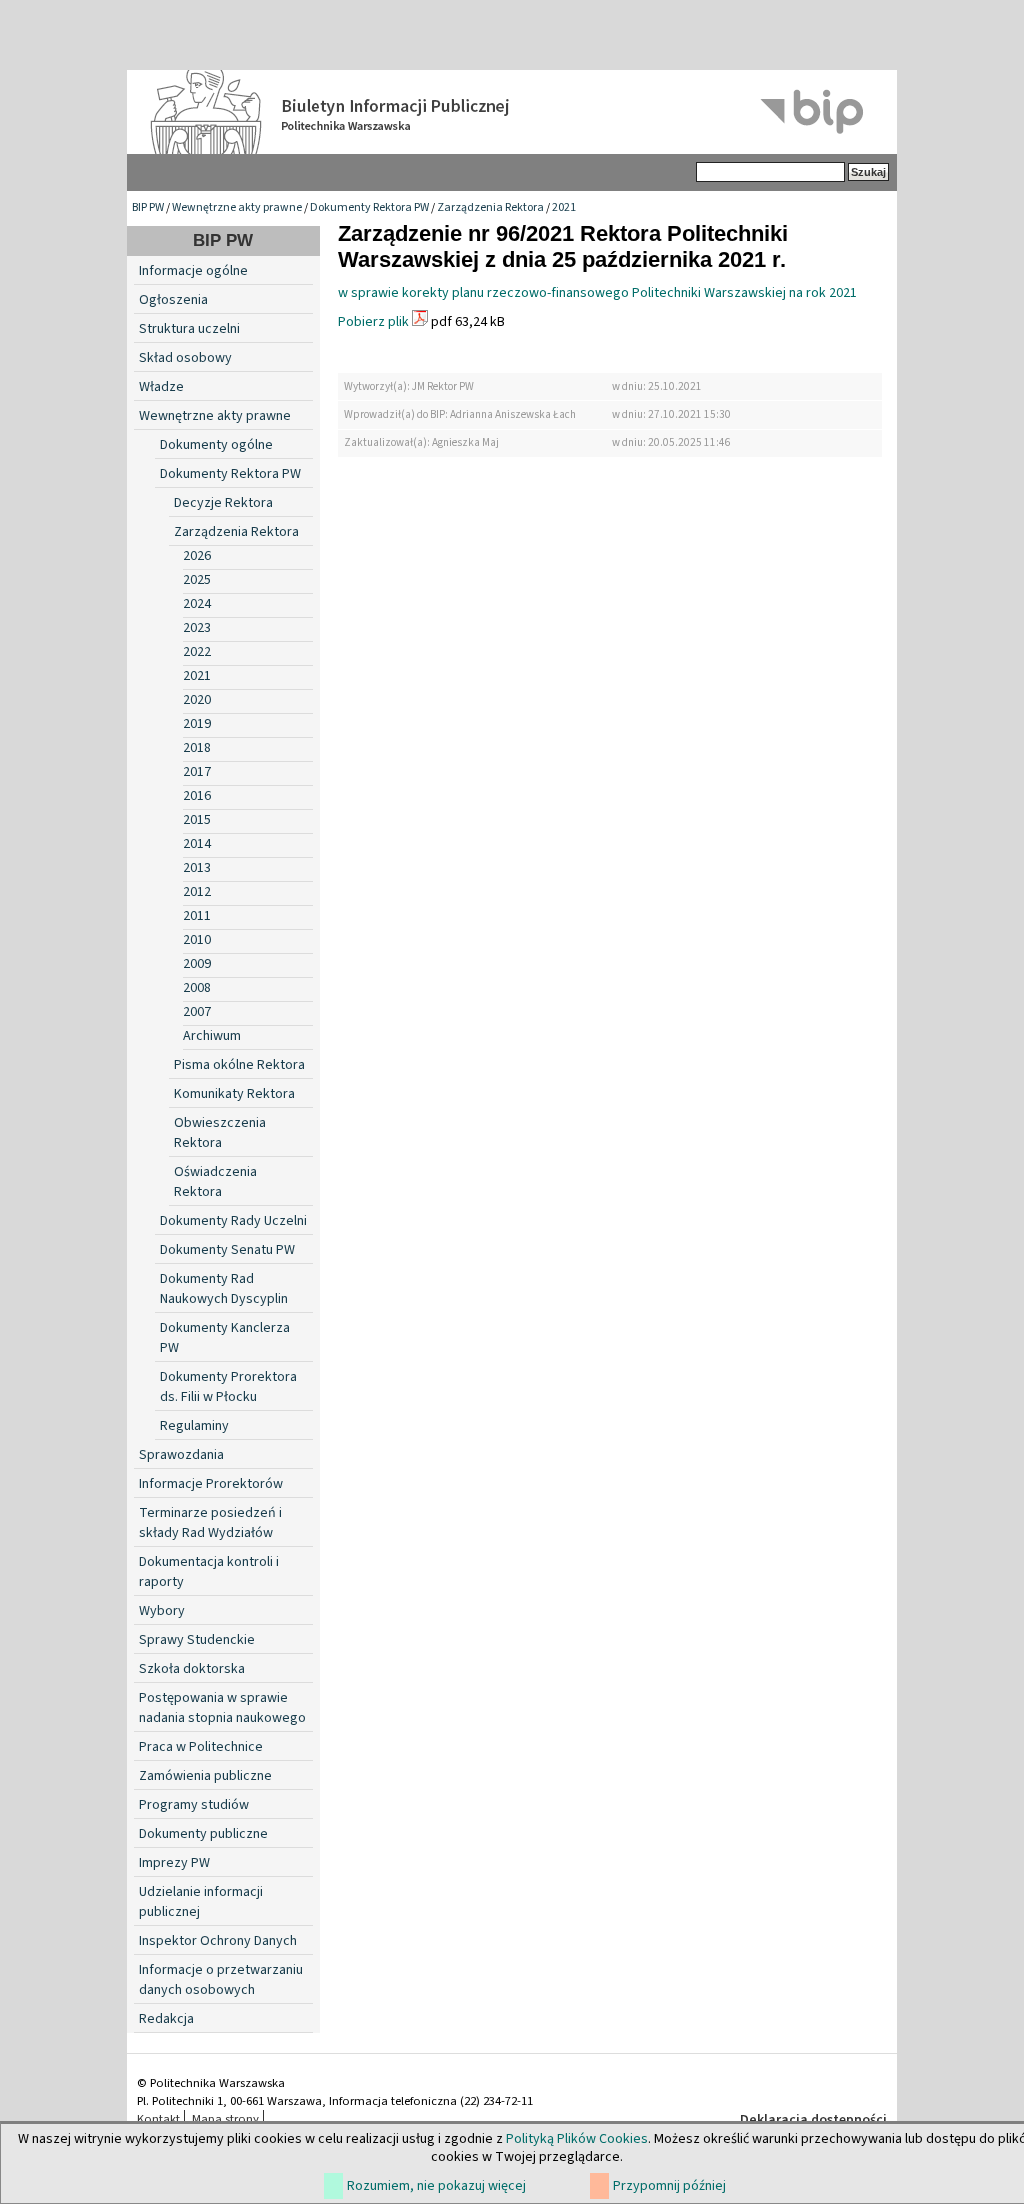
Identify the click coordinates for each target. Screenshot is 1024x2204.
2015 (197, 820)
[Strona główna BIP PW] (512, 112)
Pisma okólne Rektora (239, 1065)
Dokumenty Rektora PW (369, 207)
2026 (197, 556)
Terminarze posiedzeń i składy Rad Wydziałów (210, 1523)
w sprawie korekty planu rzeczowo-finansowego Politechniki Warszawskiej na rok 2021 (597, 293)
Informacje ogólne (193, 271)
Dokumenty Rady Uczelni (233, 1221)
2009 (197, 964)
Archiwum (212, 1036)
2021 (564, 207)
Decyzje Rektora (223, 503)
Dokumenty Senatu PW (227, 1250)
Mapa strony (225, 2119)
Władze (161, 387)
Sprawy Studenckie (197, 1640)
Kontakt (158, 2119)
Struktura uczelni (189, 329)
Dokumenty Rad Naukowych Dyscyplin (224, 1289)
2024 (197, 604)
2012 (197, 892)
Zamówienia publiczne (205, 1776)
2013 (197, 868)
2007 (197, 1012)
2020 (197, 700)
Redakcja (166, 2019)
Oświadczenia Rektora (215, 1182)
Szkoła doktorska (192, 1669)
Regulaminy (194, 1426)
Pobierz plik (373, 322)
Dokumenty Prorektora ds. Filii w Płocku (228, 1387)
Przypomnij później (669, 2186)
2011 (197, 916)
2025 (197, 580)
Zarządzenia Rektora (490, 207)
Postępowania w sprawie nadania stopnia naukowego (222, 1708)
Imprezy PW (174, 1863)
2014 (197, 844)
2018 (197, 748)
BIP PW (148, 207)
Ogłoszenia (173, 300)
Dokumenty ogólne (216, 445)
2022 (197, 652)
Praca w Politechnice (201, 1747)
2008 (197, 988)
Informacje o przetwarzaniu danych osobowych (221, 1980)
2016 (197, 796)
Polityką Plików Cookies (577, 2139)
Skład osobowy (185, 358)
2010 (197, 940)
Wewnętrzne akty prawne (237, 207)
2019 (197, 724)
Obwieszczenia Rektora (220, 1133)
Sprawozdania (181, 1455)
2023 (197, 628)
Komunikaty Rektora (234, 1094)
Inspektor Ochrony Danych (218, 1941)
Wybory (162, 1611)
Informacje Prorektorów (211, 1484)
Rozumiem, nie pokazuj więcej (436, 2186)
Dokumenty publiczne (203, 1834)
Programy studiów (194, 1805)
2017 (197, 772)
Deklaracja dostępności (813, 2120)
